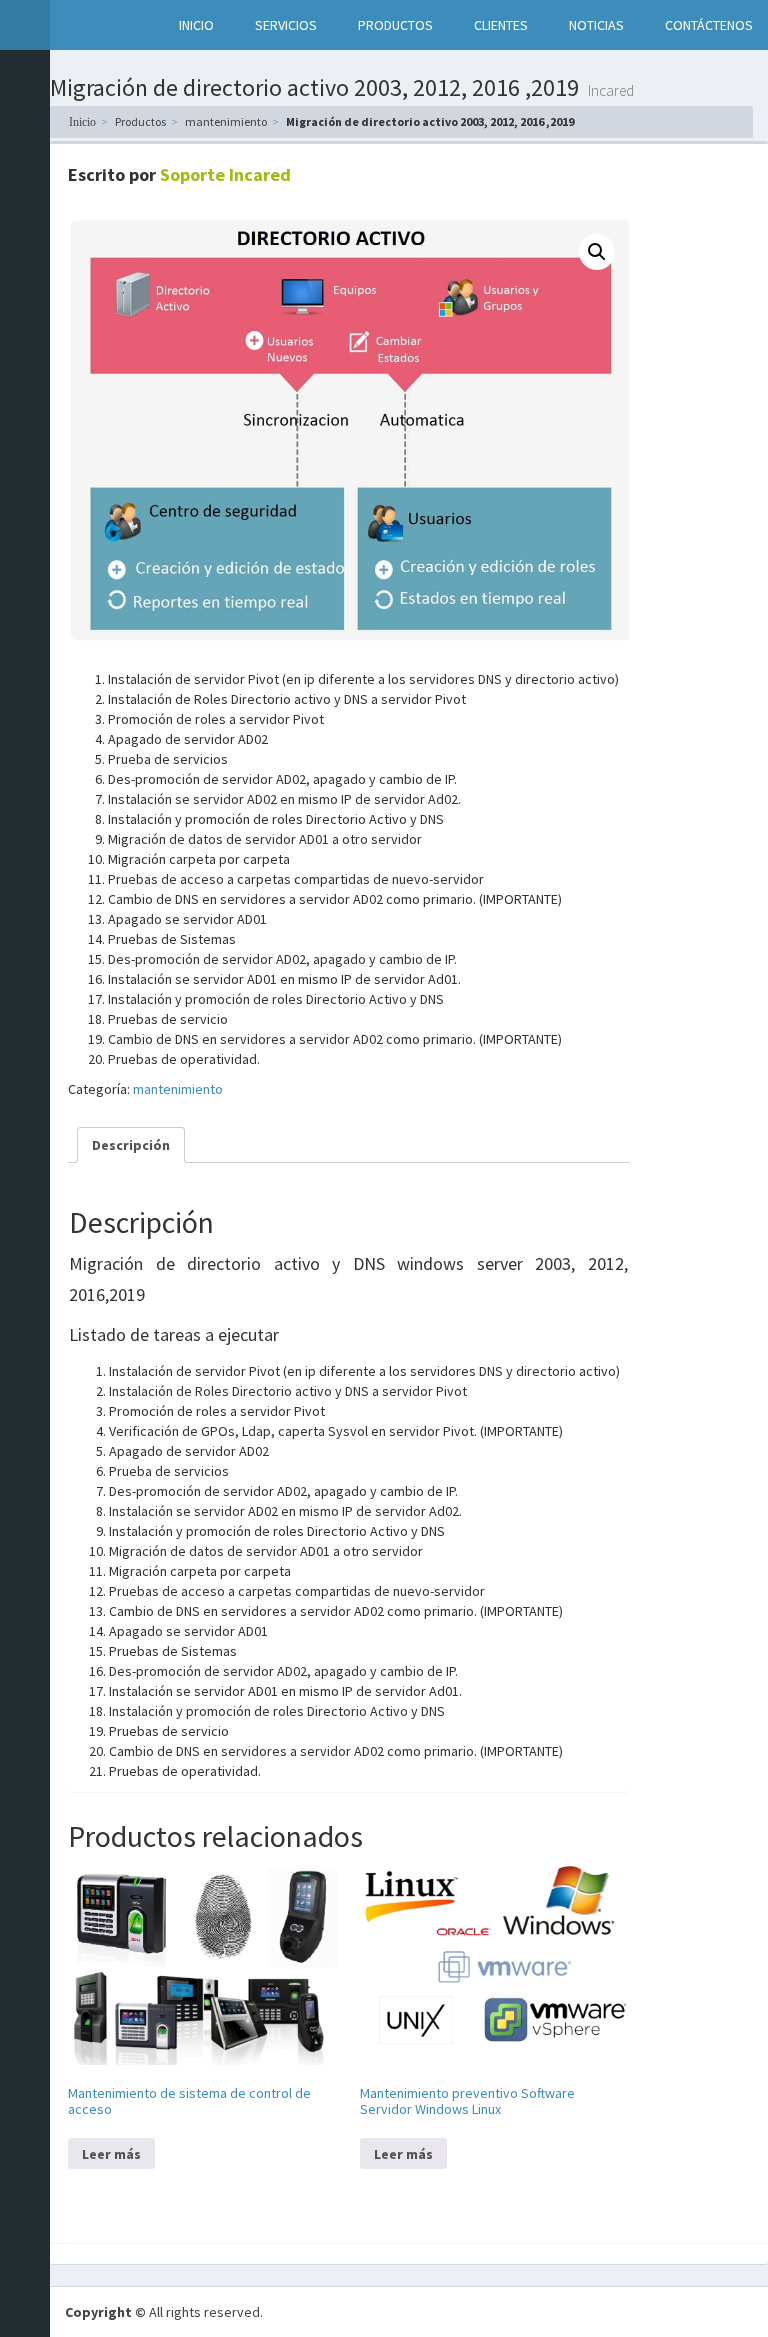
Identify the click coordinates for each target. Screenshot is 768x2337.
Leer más (111, 2154)
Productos (140, 121)
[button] (70, 25)
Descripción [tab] (131, 1145)
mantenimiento (226, 121)
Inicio (82, 122)
